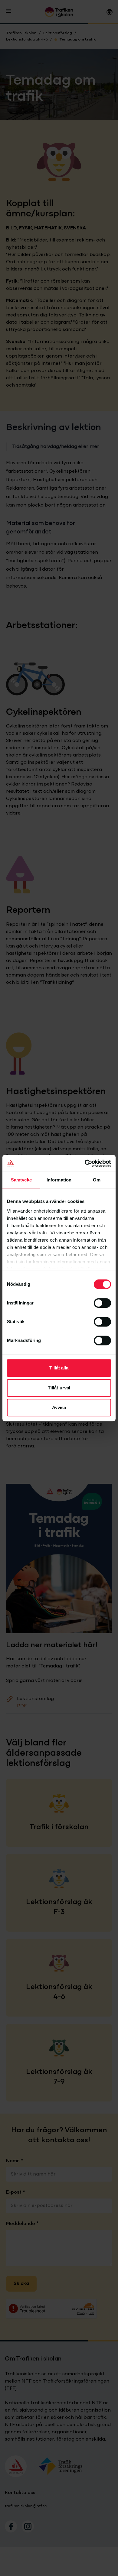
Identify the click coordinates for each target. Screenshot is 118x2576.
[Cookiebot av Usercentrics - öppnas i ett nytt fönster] (85, 1163)
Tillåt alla (59, 1368)
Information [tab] (59, 1180)
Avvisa (59, 1407)
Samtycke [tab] (21, 1180)
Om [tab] (97, 1180)
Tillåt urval (59, 1388)
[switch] (102, 1303)
